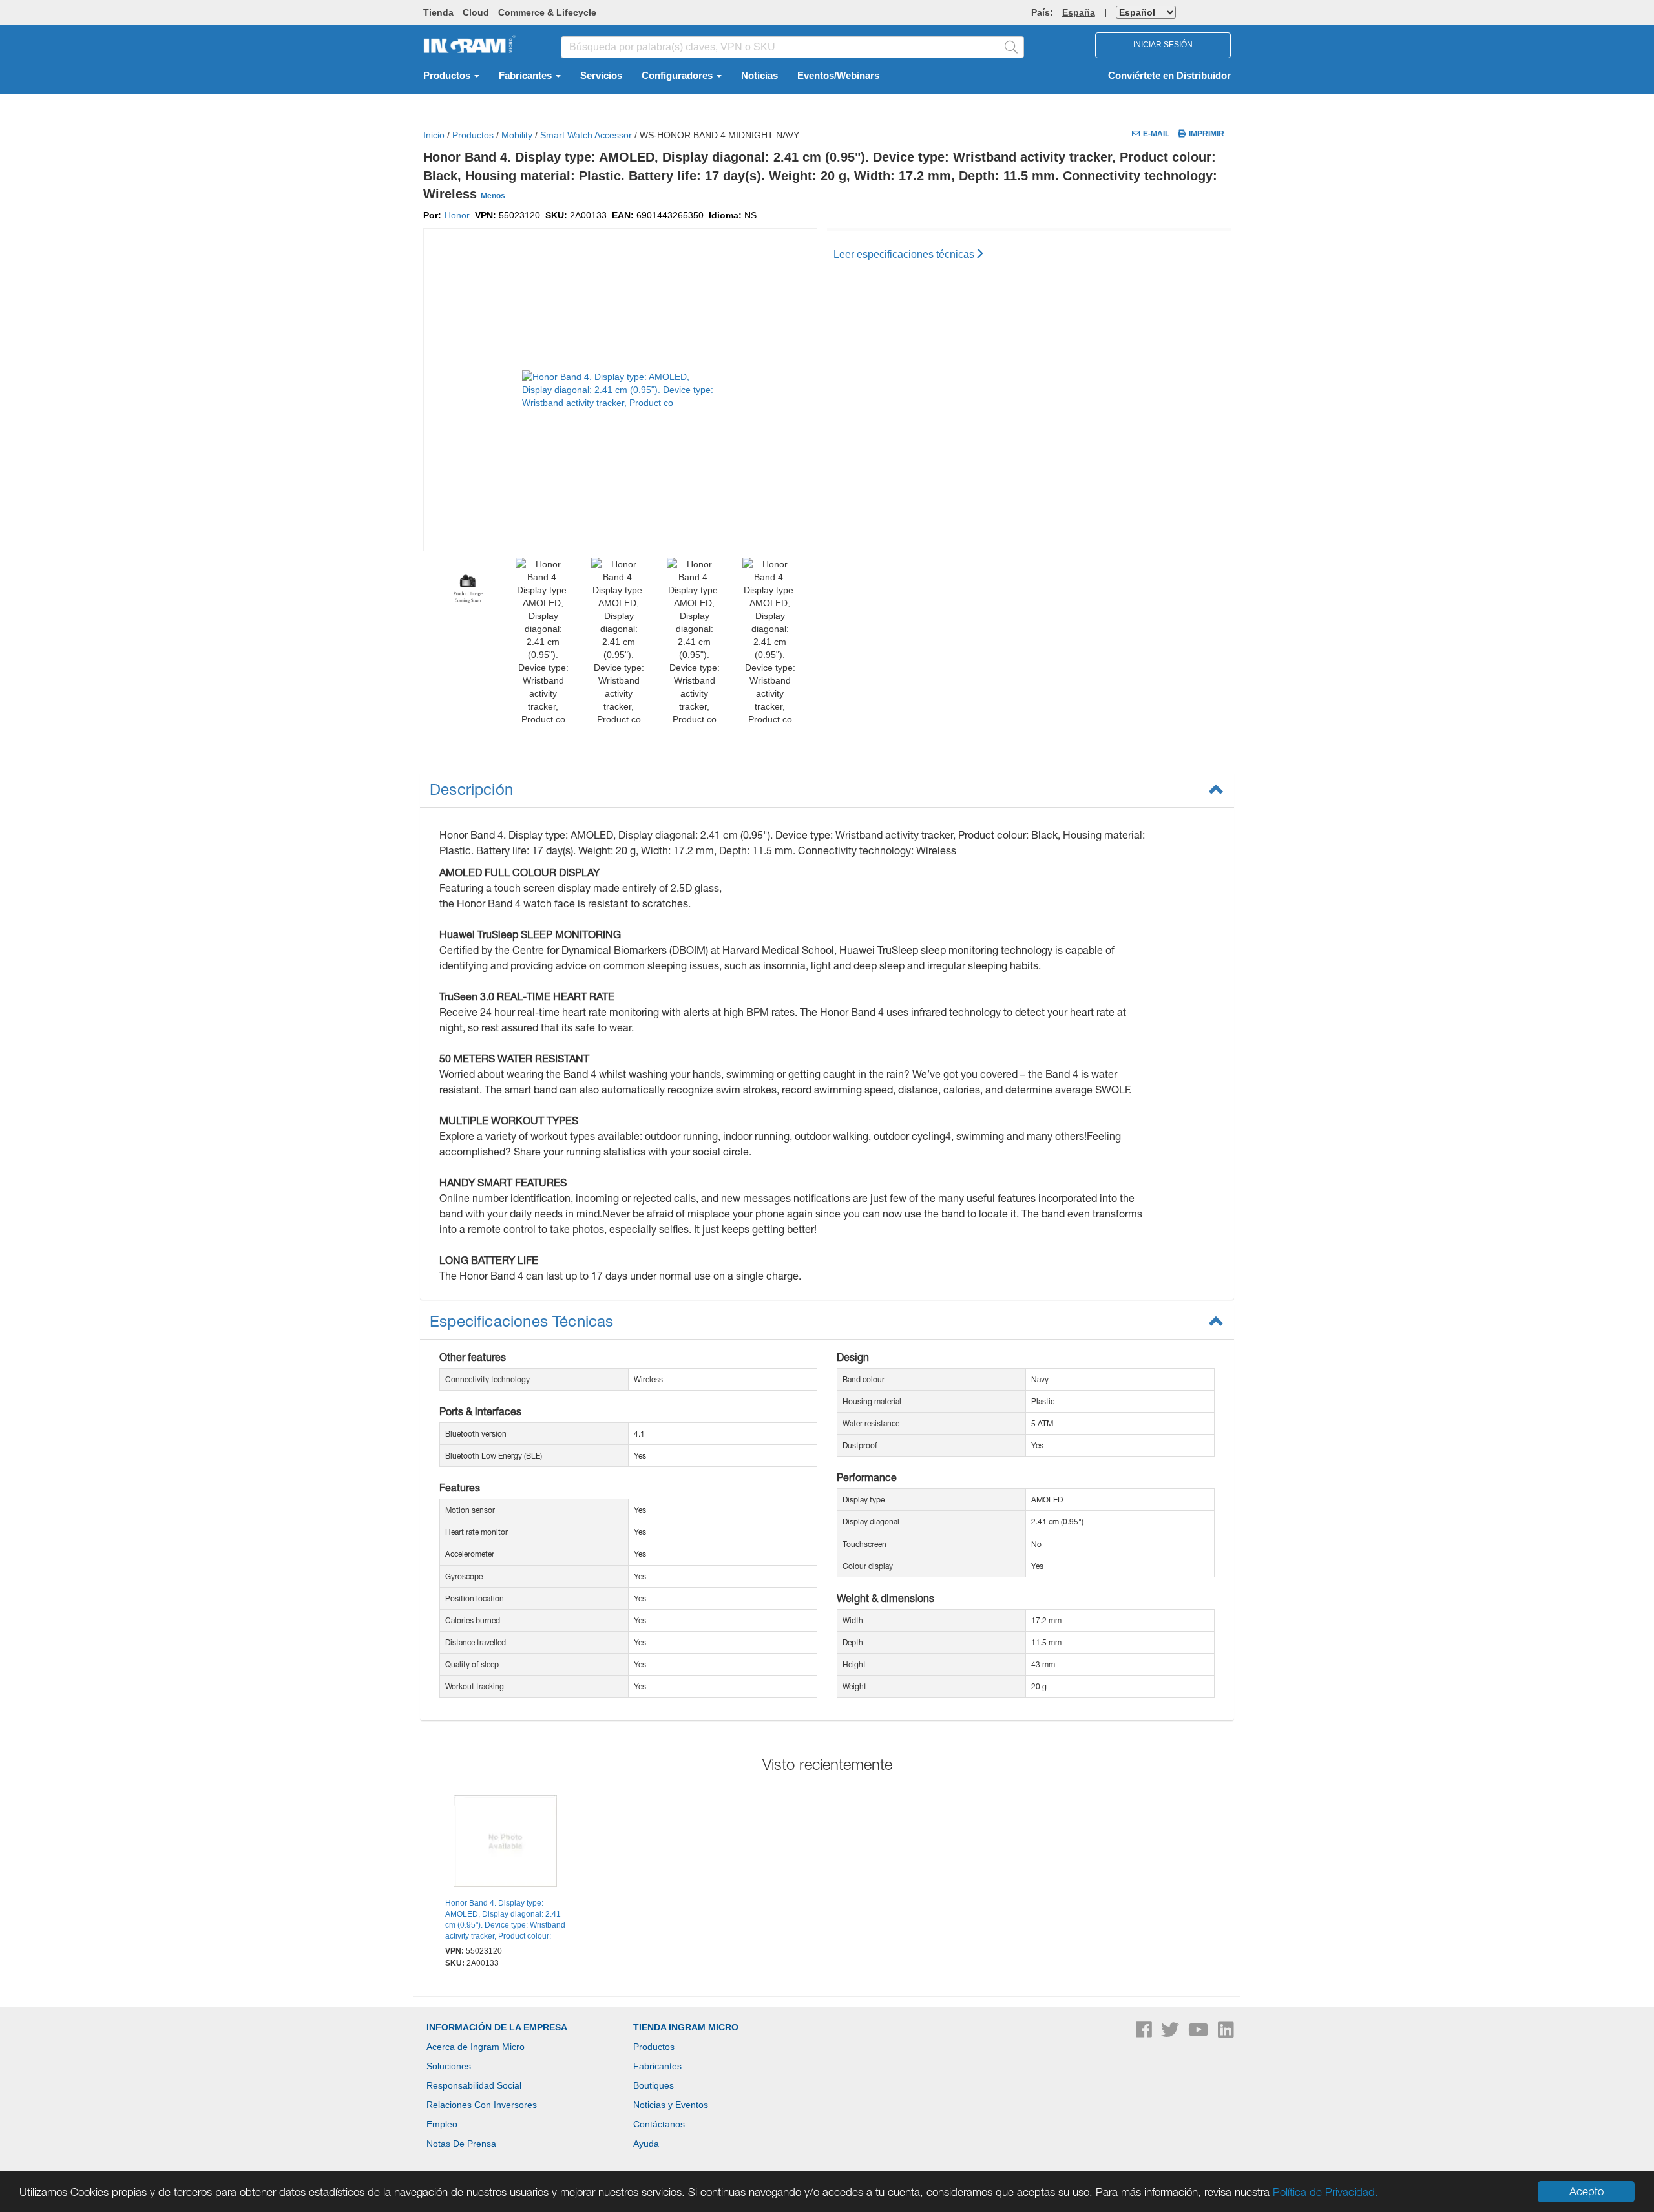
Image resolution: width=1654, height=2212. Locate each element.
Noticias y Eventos (671, 2105)
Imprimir (1207, 134)
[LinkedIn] (1226, 2033)
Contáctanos (659, 2124)
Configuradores (678, 76)
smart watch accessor (586, 135)
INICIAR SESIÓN (1163, 45)
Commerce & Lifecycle (547, 12)
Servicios (601, 76)
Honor (457, 215)
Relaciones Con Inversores (482, 2105)
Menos (493, 196)
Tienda (438, 12)
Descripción (471, 789)
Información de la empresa (497, 2027)
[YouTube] (1200, 2033)
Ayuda (646, 2144)
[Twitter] (1171, 2033)
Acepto (1586, 2191)
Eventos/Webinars (838, 76)
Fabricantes (527, 76)
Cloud (476, 12)
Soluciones (449, 2066)
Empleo (442, 2124)
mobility (517, 135)
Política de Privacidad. (1325, 2192)
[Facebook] (1145, 2033)
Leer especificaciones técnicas (904, 254)
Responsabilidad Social (474, 2085)
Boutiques (654, 2085)
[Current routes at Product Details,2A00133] (506, 1842)
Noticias (759, 76)
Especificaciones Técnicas (522, 1321)
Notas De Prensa (461, 2144)
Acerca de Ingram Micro (476, 2047)
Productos (448, 76)
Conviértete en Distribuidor (1169, 76)
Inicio (434, 135)
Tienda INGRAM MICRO (686, 2027)
